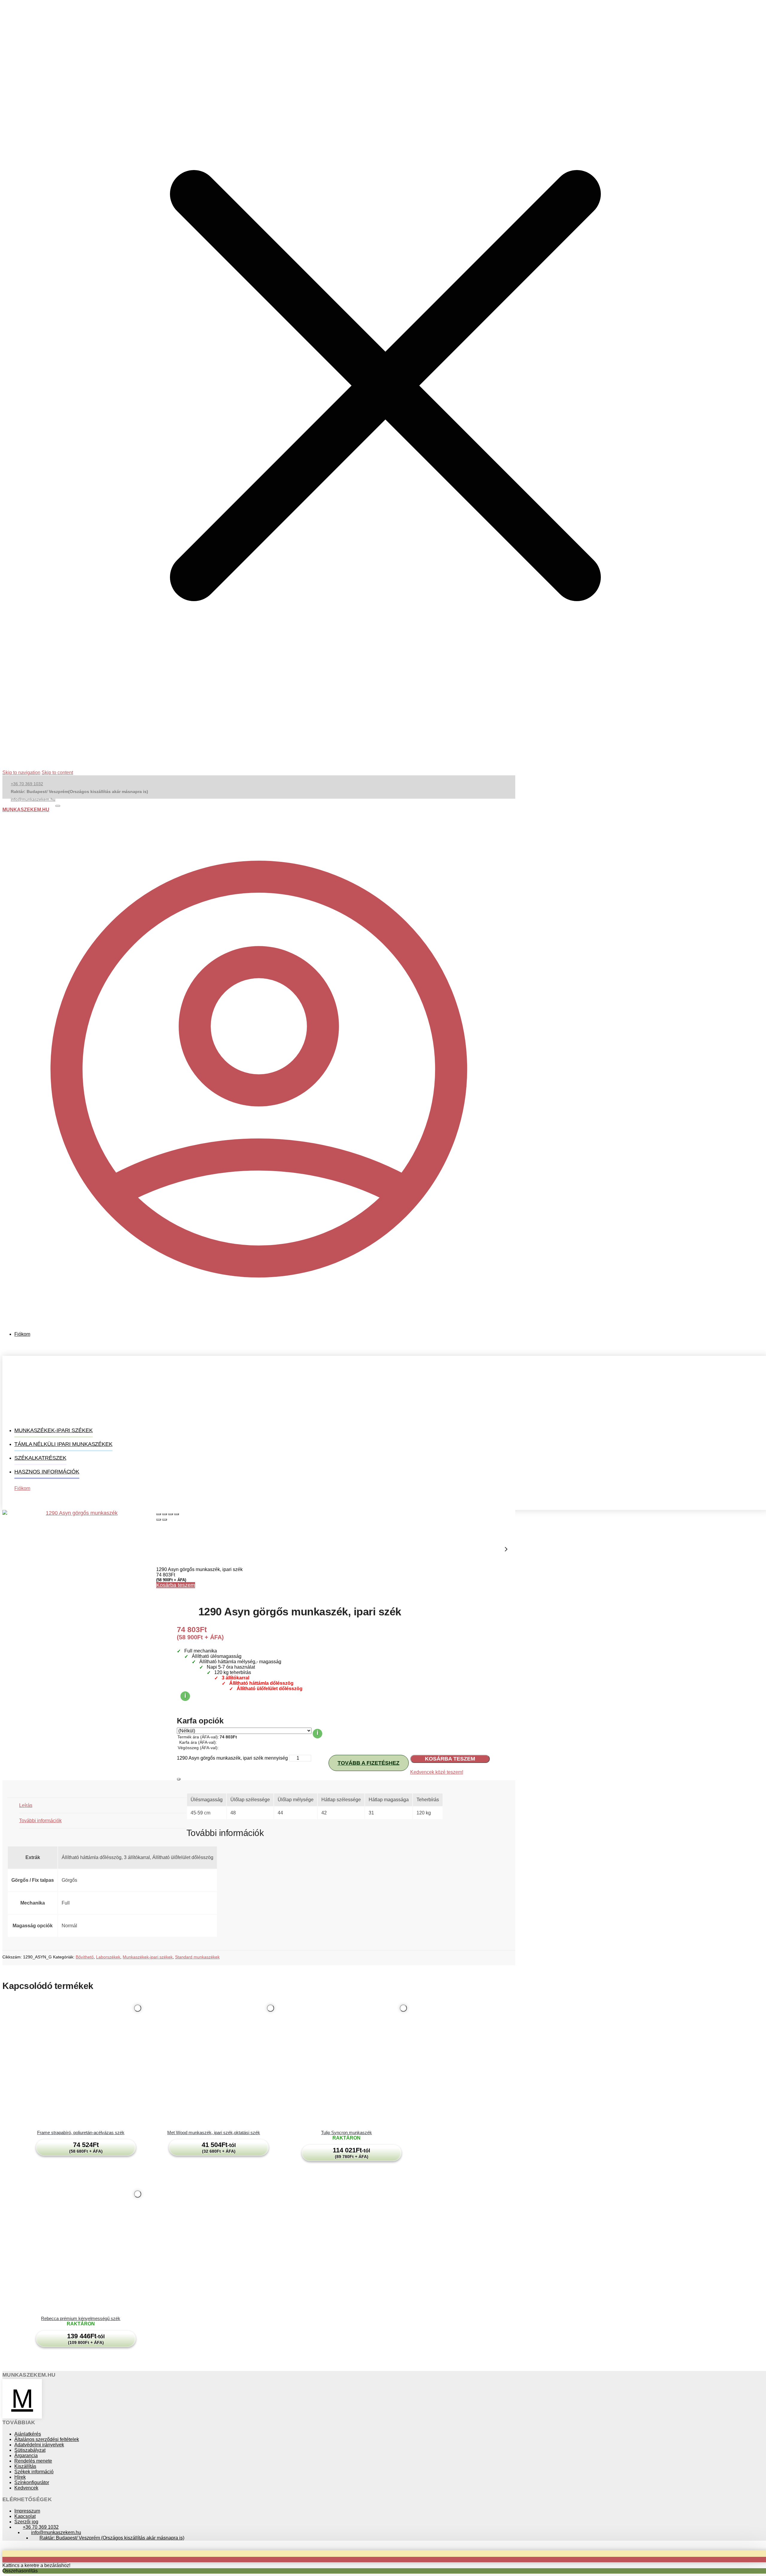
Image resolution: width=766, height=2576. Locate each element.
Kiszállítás (25, 2466)
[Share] (165, 1514)
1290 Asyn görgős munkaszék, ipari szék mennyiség (232, 1758)
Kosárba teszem (176, 1585)
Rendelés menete (33, 2461)
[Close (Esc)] (159, 1514)
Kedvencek (26, 2488)
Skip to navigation (21, 773)
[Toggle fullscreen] (171, 1514)
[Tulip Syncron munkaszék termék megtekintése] (346, 2066)
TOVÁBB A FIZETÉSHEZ (368, 1763)
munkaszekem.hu (26, 810)
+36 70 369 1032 (27, 784)
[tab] (103, 1806)
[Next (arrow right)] (165, 1520)
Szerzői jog (26, 2522)
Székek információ (34, 2472)
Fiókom (22, 1334)
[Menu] (58, 806)
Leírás (26, 1805)
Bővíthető (85, 1957)
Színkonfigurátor (32, 2482)
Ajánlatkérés (28, 2434)
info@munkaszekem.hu (33, 799)
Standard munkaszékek (197, 1957)
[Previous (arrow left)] (159, 1520)
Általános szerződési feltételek (47, 2439)
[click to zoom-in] (79, 1587)
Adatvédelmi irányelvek (39, 2445)
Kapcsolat (25, 2516)
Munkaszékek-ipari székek (148, 1957)
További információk (40, 1821)
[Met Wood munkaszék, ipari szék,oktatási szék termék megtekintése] (214, 2066)
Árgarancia (26, 2456)
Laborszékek (108, 1957)
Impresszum (27, 2511)
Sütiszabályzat (30, 2450)
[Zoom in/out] (177, 1514)
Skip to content (57, 773)
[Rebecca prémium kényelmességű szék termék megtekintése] (81, 2251)
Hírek (20, 2477)
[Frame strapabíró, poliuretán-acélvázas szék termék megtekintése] (81, 2066)
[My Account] (259, 1324)
